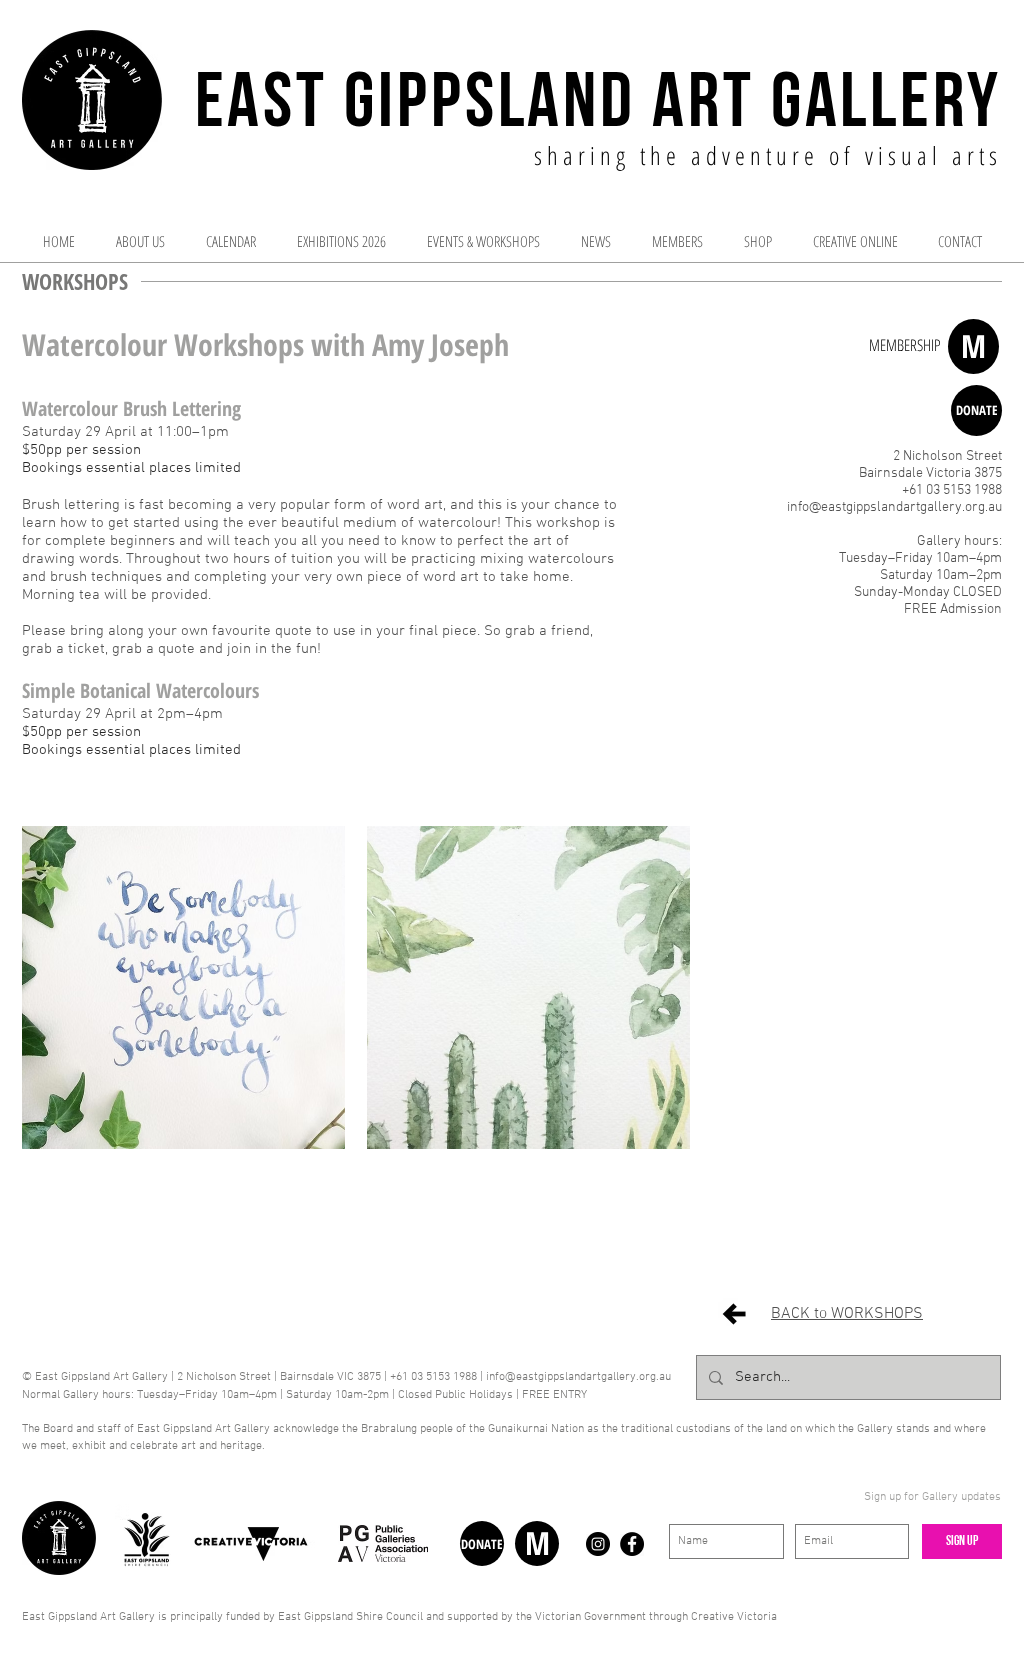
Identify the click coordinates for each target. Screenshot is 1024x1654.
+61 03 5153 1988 (952, 490)
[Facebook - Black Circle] (632, 1544)
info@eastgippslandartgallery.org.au (894, 507)
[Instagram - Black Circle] (598, 1544)
